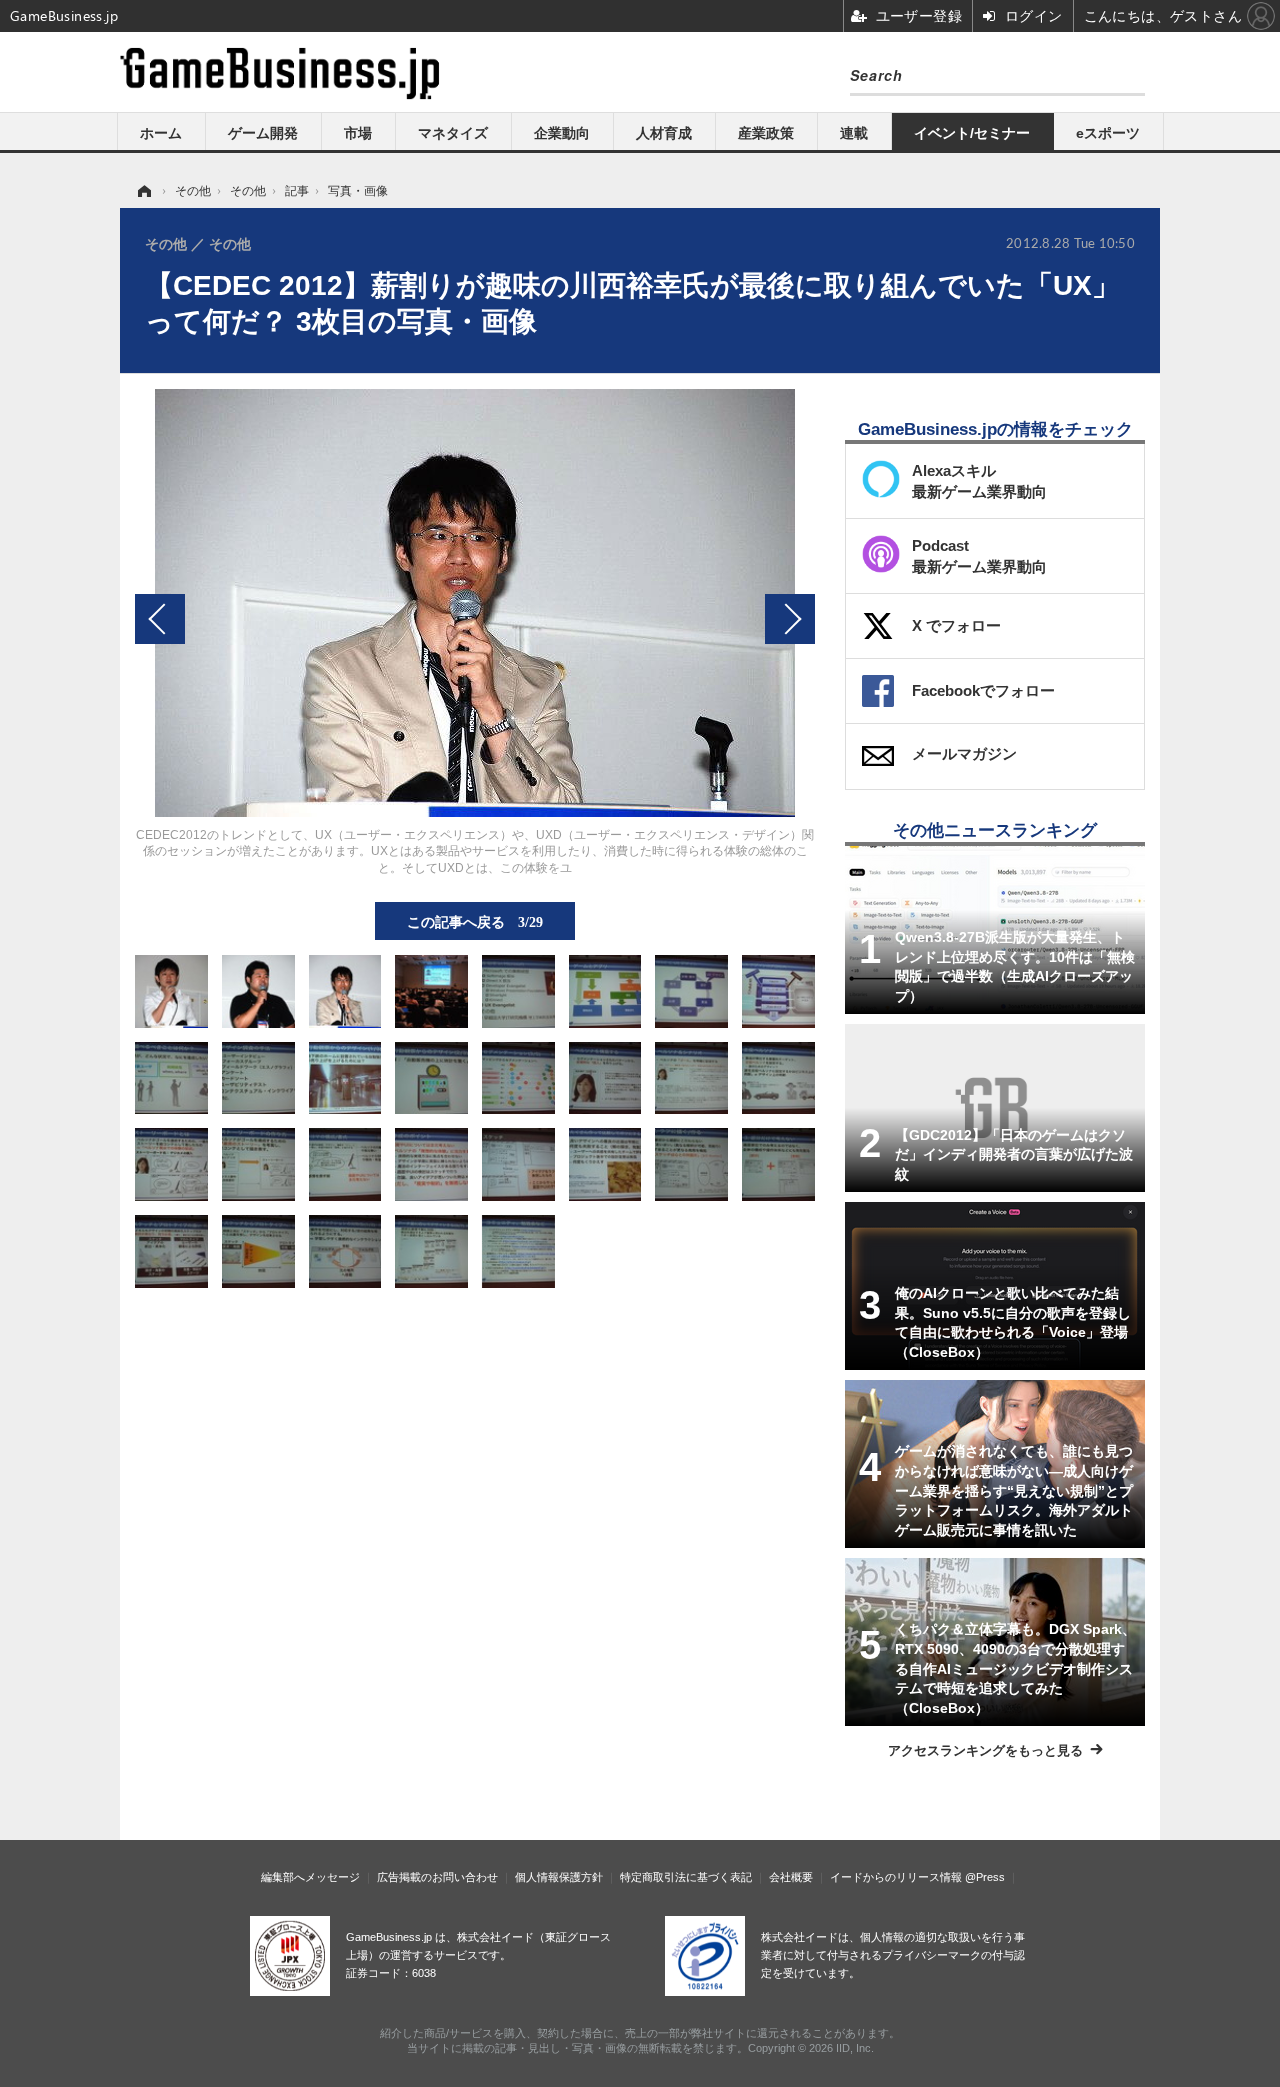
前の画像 (160, 619)
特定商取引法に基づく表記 (686, 1877)
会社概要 (791, 1877)
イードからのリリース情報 (896, 1877)
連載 (854, 133)
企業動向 (562, 133)
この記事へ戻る (475, 921)
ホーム (161, 133)
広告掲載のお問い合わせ (437, 1877)
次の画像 (790, 619)
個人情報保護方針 (559, 1877)
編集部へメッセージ (310, 1877)
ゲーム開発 (263, 133)
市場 (358, 133)
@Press (985, 1877)
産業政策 (766, 133)
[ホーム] (143, 191)
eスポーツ (1108, 133)
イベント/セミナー (972, 133)
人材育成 (664, 133)
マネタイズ (453, 133)
